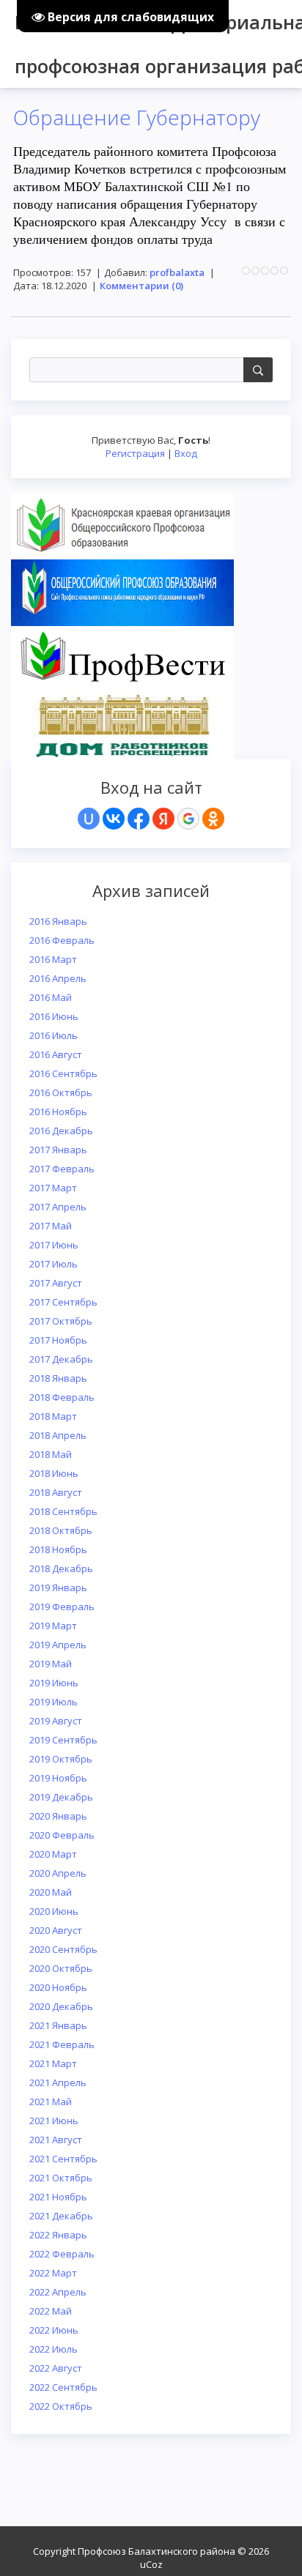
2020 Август (56, 1930)
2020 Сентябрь (63, 1949)
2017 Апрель (58, 1207)
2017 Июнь (54, 1245)
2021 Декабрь (61, 2216)
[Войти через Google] (188, 819)
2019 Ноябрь (58, 1778)
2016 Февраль (62, 940)
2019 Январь (58, 1587)
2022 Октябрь (61, 2406)
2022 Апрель (58, 2292)
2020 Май (51, 1892)
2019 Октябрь (61, 1759)
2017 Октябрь (61, 1321)
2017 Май (51, 1226)
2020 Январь (58, 1816)
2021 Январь (58, 2025)
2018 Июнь (54, 1473)
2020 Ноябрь (58, 1987)
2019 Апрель (58, 1645)
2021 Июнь (54, 2121)
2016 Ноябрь (58, 1112)
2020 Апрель (58, 1873)
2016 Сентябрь (63, 1073)
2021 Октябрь (61, 2178)
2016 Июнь (54, 1016)
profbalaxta (177, 272)
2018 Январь (58, 1378)
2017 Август (56, 1283)
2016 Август (56, 1054)
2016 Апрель (58, 978)
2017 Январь (58, 1150)
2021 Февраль (62, 2044)
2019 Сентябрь (63, 1740)
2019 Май (51, 1664)
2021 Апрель (58, 2082)
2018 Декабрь (61, 1568)
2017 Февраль (62, 1169)
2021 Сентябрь (63, 2159)
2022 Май (51, 2311)
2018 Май (51, 1454)
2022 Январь (58, 2235)
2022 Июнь (54, 2330)
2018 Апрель (58, 1435)
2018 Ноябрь (58, 1549)
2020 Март (53, 1854)
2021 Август (56, 2140)
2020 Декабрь (61, 2006)
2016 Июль (54, 1035)
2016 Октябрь (61, 1092)
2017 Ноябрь (58, 1340)
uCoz (151, 2564)
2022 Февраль (62, 2254)
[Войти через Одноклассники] (213, 819)
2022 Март (53, 2273)
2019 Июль (54, 1702)
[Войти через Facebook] (139, 819)
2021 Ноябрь (58, 2197)
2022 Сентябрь (63, 2387)
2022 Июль (54, 2349)
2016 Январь (58, 921)
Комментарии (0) (141, 286)
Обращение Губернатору (137, 117)
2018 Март (53, 1416)
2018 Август (56, 1492)
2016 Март (53, 959)
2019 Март (53, 1626)
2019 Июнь (54, 1683)
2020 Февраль (62, 1835)
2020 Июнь (54, 1911)
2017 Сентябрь (63, 1302)
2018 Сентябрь (63, 1511)
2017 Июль (54, 1264)
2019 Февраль (62, 1607)
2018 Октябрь (61, 1530)
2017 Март (53, 1188)
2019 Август (56, 1721)
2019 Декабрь (61, 1797)
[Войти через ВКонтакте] (114, 819)
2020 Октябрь (61, 1968)
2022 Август (56, 2368)
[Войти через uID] (89, 819)
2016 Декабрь (61, 1131)
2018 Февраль (62, 1397)
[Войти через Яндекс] (163, 819)
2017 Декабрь (61, 1359)
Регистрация (135, 453)
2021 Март (53, 2063)
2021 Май (51, 2102)
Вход (186, 453)
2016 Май (51, 997)
